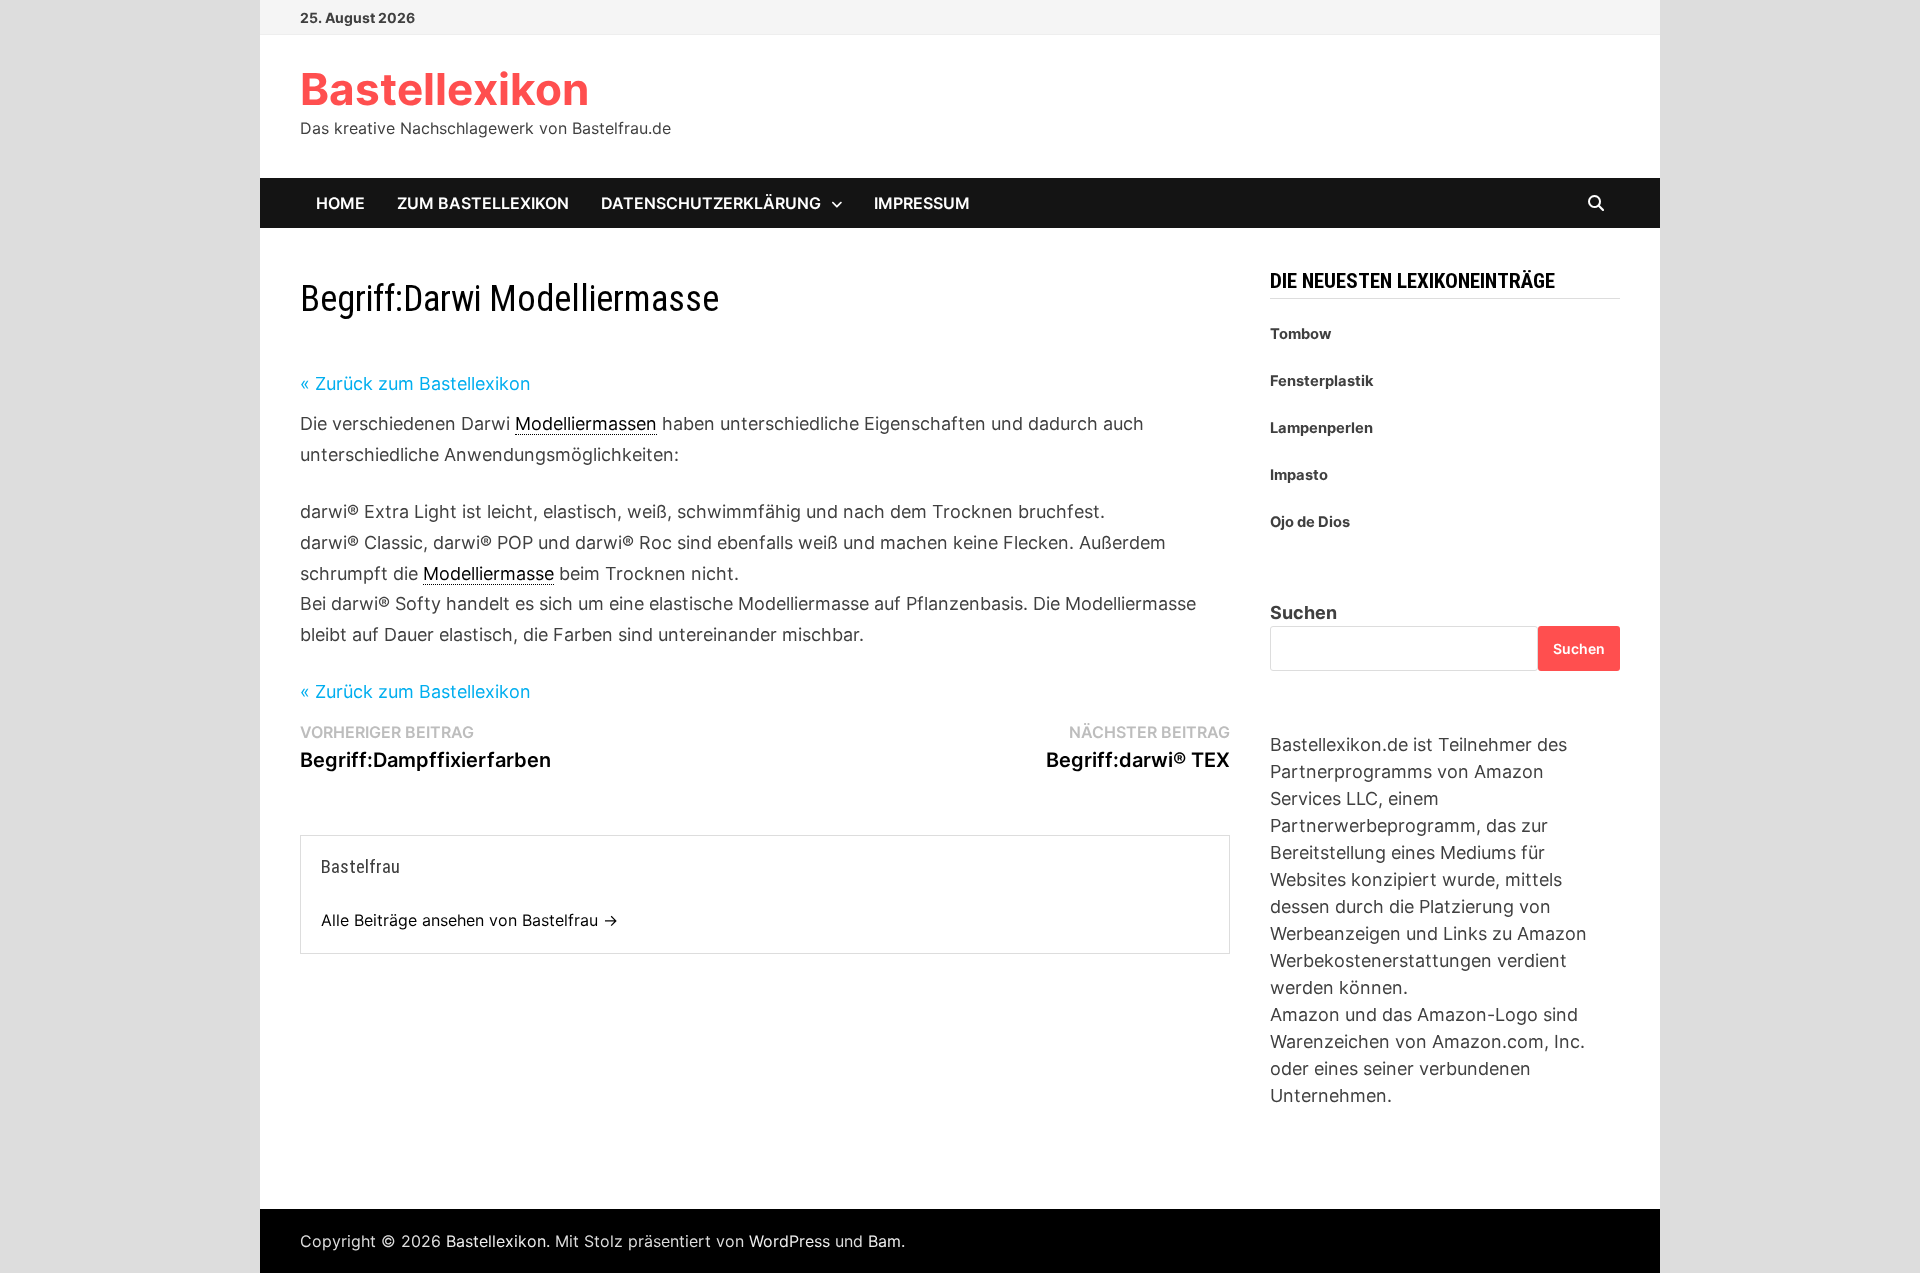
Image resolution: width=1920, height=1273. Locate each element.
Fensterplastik (1322, 381)
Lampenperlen (1321, 428)
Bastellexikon (444, 89)
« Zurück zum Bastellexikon (415, 383)
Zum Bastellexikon (483, 203)
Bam (884, 1241)
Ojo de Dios (1310, 522)
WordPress (789, 1241)
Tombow (1300, 334)
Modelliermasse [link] (488, 573)
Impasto (1299, 475)
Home (340, 203)
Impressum (922, 203)
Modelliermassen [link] (586, 423)
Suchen (1303, 612)
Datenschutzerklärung (711, 203)
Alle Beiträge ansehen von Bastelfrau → (469, 920)
